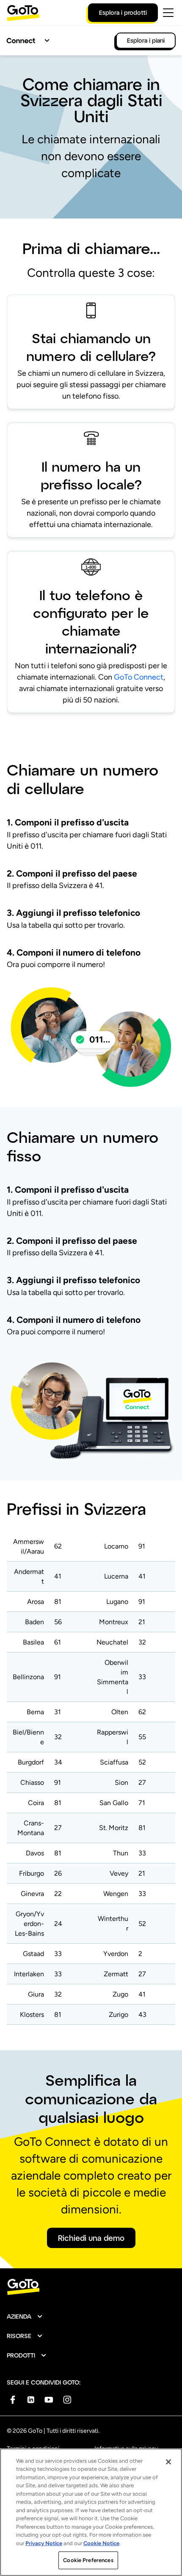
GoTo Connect (139, 677)
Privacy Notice (44, 2543)
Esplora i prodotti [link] (123, 12)
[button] (25, 2316)
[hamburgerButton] (168, 13)
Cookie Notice (101, 2543)
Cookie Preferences (88, 2560)
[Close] (168, 2462)
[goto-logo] (91, 2287)
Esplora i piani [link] (146, 40)
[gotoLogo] (23, 13)
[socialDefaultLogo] (12, 2400)
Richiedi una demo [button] (91, 2238)
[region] (91, 2512)
